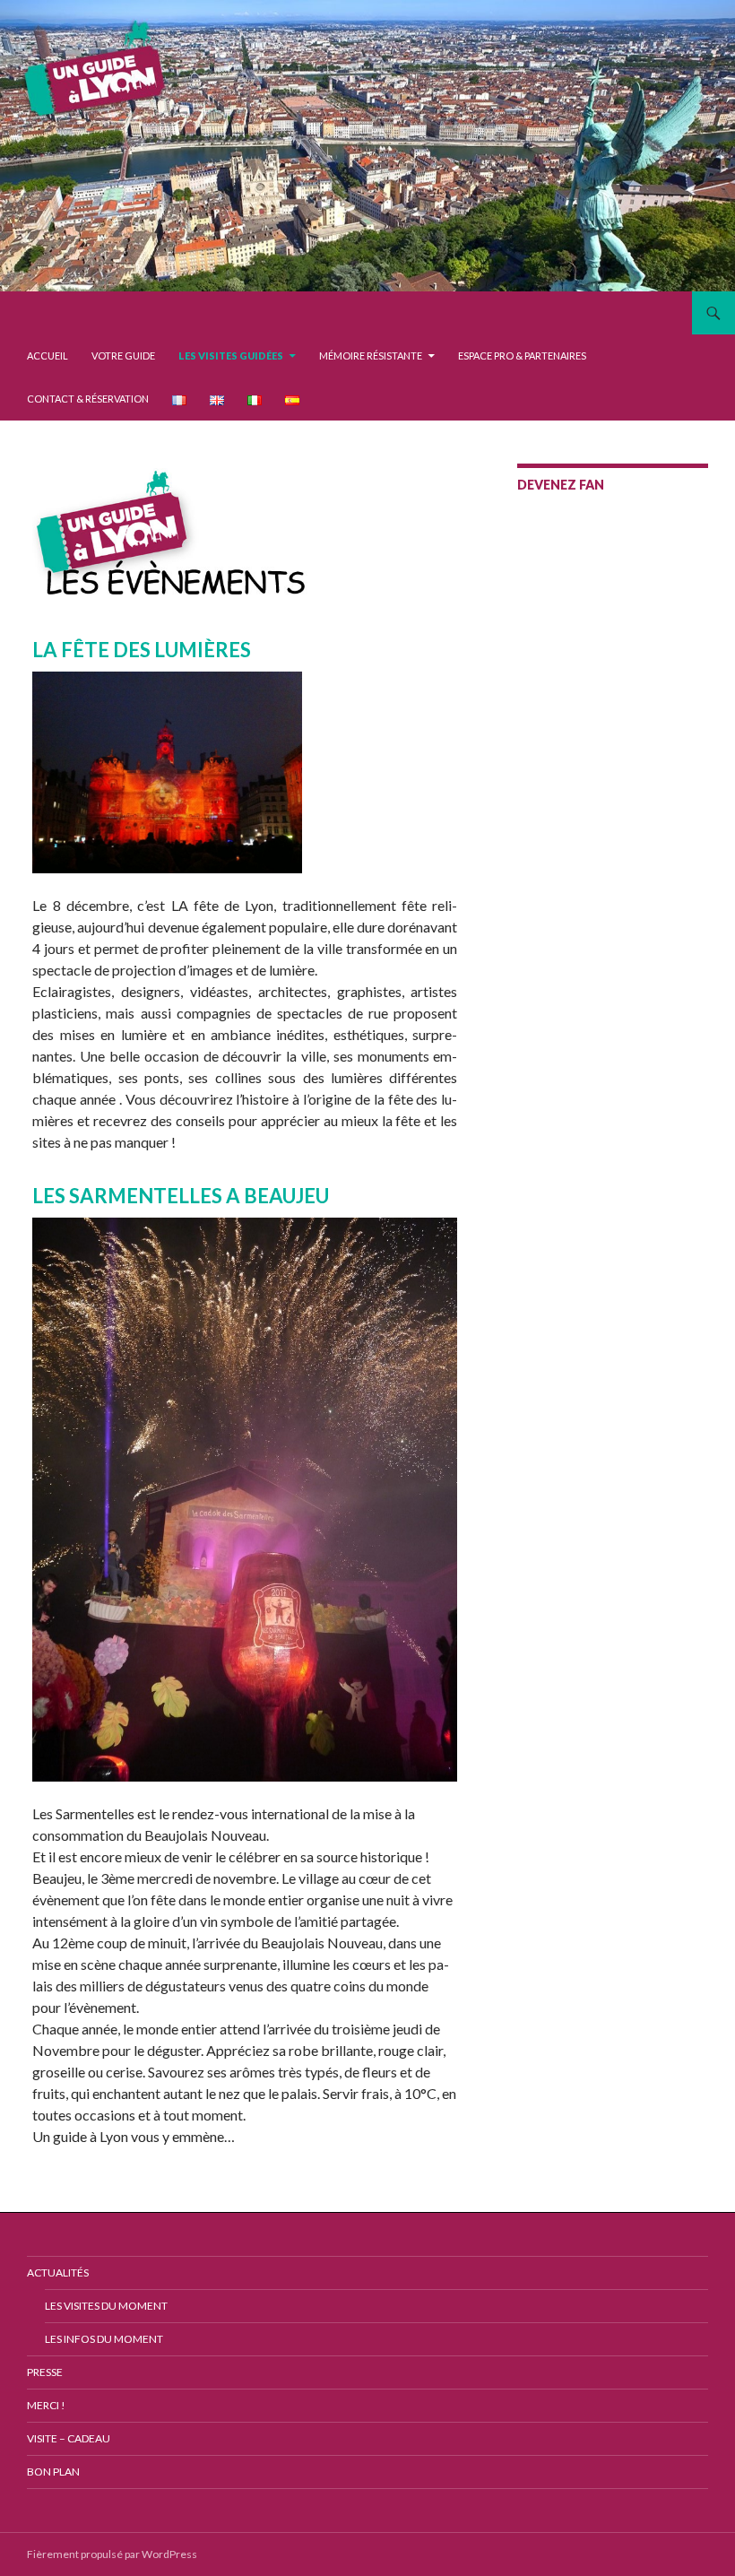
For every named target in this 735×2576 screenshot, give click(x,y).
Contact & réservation (88, 399)
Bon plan (53, 2472)
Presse (45, 2372)
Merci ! (46, 2405)
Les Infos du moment (104, 2339)
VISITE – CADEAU (69, 2438)
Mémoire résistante (371, 356)
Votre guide (123, 356)
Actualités (58, 2272)
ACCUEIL (48, 356)
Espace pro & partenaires (522, 356)
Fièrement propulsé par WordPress (112, 2554)
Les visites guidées (231, 356)
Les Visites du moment (106, 2306)
